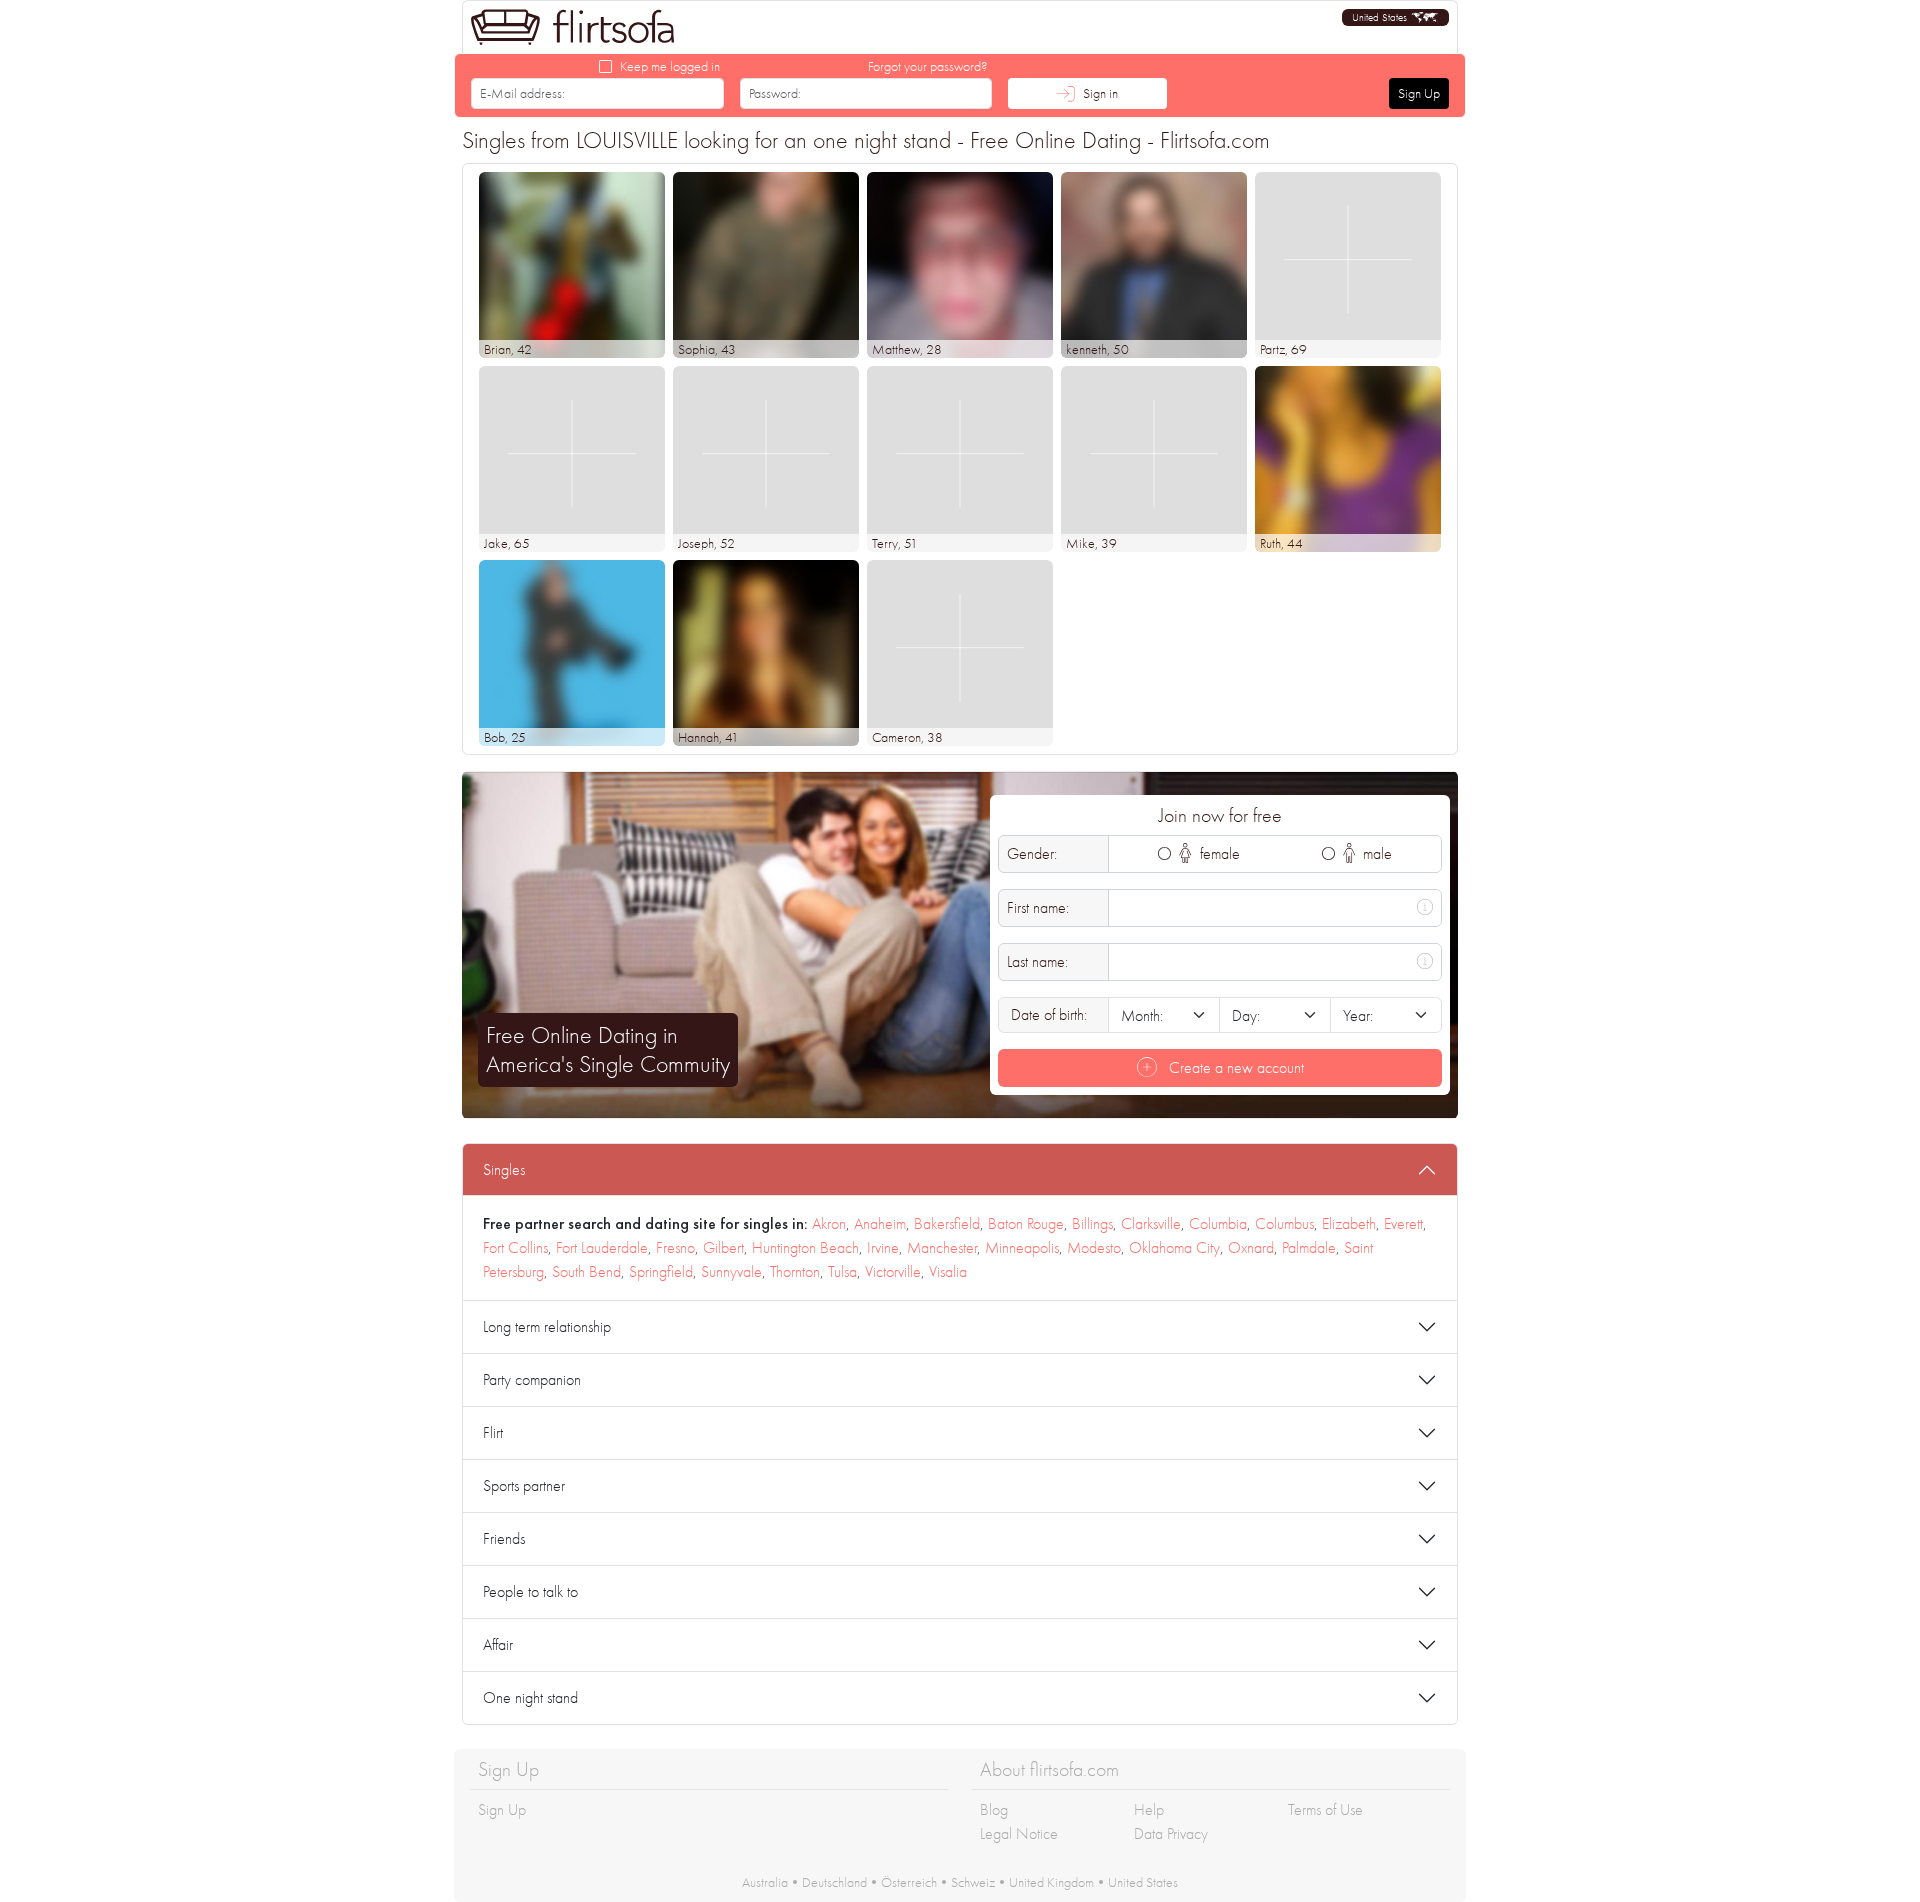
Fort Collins (515, 1247)
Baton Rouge (1026, 1223)
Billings (1092, 1223)
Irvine (883, 1247)
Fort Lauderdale (602, 1247)
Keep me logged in (670, 66)
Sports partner (524, 1485)
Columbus (1284, 1223)
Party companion (532, 1379)
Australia (765, 1882)
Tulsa (842, 1271)
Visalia (948, 1271)
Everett (1403, 1223)
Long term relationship (547, 1326)
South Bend (586, 1271)
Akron (829, 1223)
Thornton (795, 1271)
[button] (1395, 17)
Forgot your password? (928, 66)
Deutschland (834, 1882)
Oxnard (1251, 1247)
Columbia (1218, 1223)
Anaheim (880, 1223)
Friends (504, 1538)
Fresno (675, 1247)
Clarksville (1151, 1223)
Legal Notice (1019, 1833)
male (1375, 853)
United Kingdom (1051, 1882)
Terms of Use (1325, 1809)
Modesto (1094, 1247)
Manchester (942, 1247)
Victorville (893, 1271)
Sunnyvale (731, 1271)
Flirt (493, 1432)
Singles (504, 1169)
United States (1143, 1882)
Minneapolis (1022, 1247)
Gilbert (723, 1247)
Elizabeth (1349, 1223)
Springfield (661, 1271)
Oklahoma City (1174, 1247)
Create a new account (1234, 1067)
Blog (994, 1809)
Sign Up (1419, 93)
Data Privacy (1171, 1833)
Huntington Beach (805, 1247)
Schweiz (973, 1882)
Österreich (909, 1882)
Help (1149, 1809)
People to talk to (530, 1591)
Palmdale (1309, 1247)
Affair (498, 1644)
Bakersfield (947, 1223)
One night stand (530, 1697)
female (1218, 853)
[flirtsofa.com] (573, 27)
